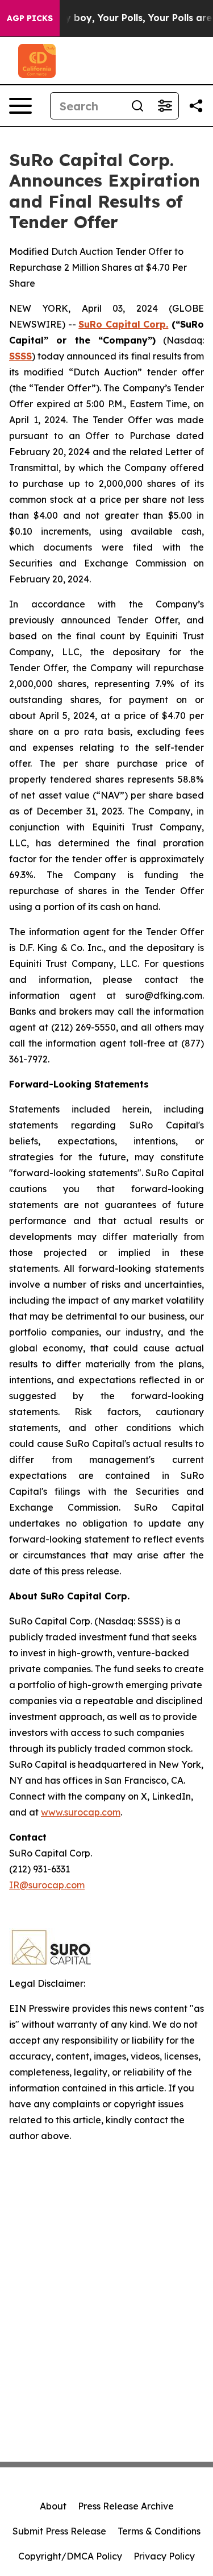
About (53, 2506)
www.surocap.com (81, 1812)
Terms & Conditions (159, 2531)
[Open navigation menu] (20, 106)
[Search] (137, 106)
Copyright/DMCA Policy (70, 2556)
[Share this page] (196, 106)
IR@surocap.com (47, 1885)
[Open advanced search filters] (165, 106)
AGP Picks (30, 18)
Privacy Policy (164, 2556)
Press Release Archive (126, 2506)
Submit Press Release (59, 2531)
